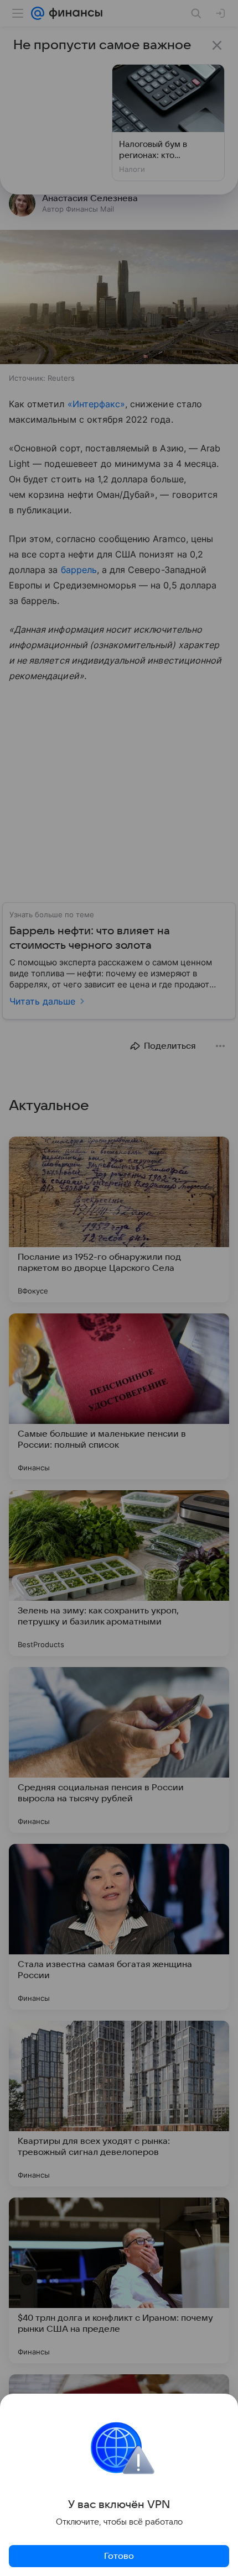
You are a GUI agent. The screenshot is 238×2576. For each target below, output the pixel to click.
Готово (119, 2556)
